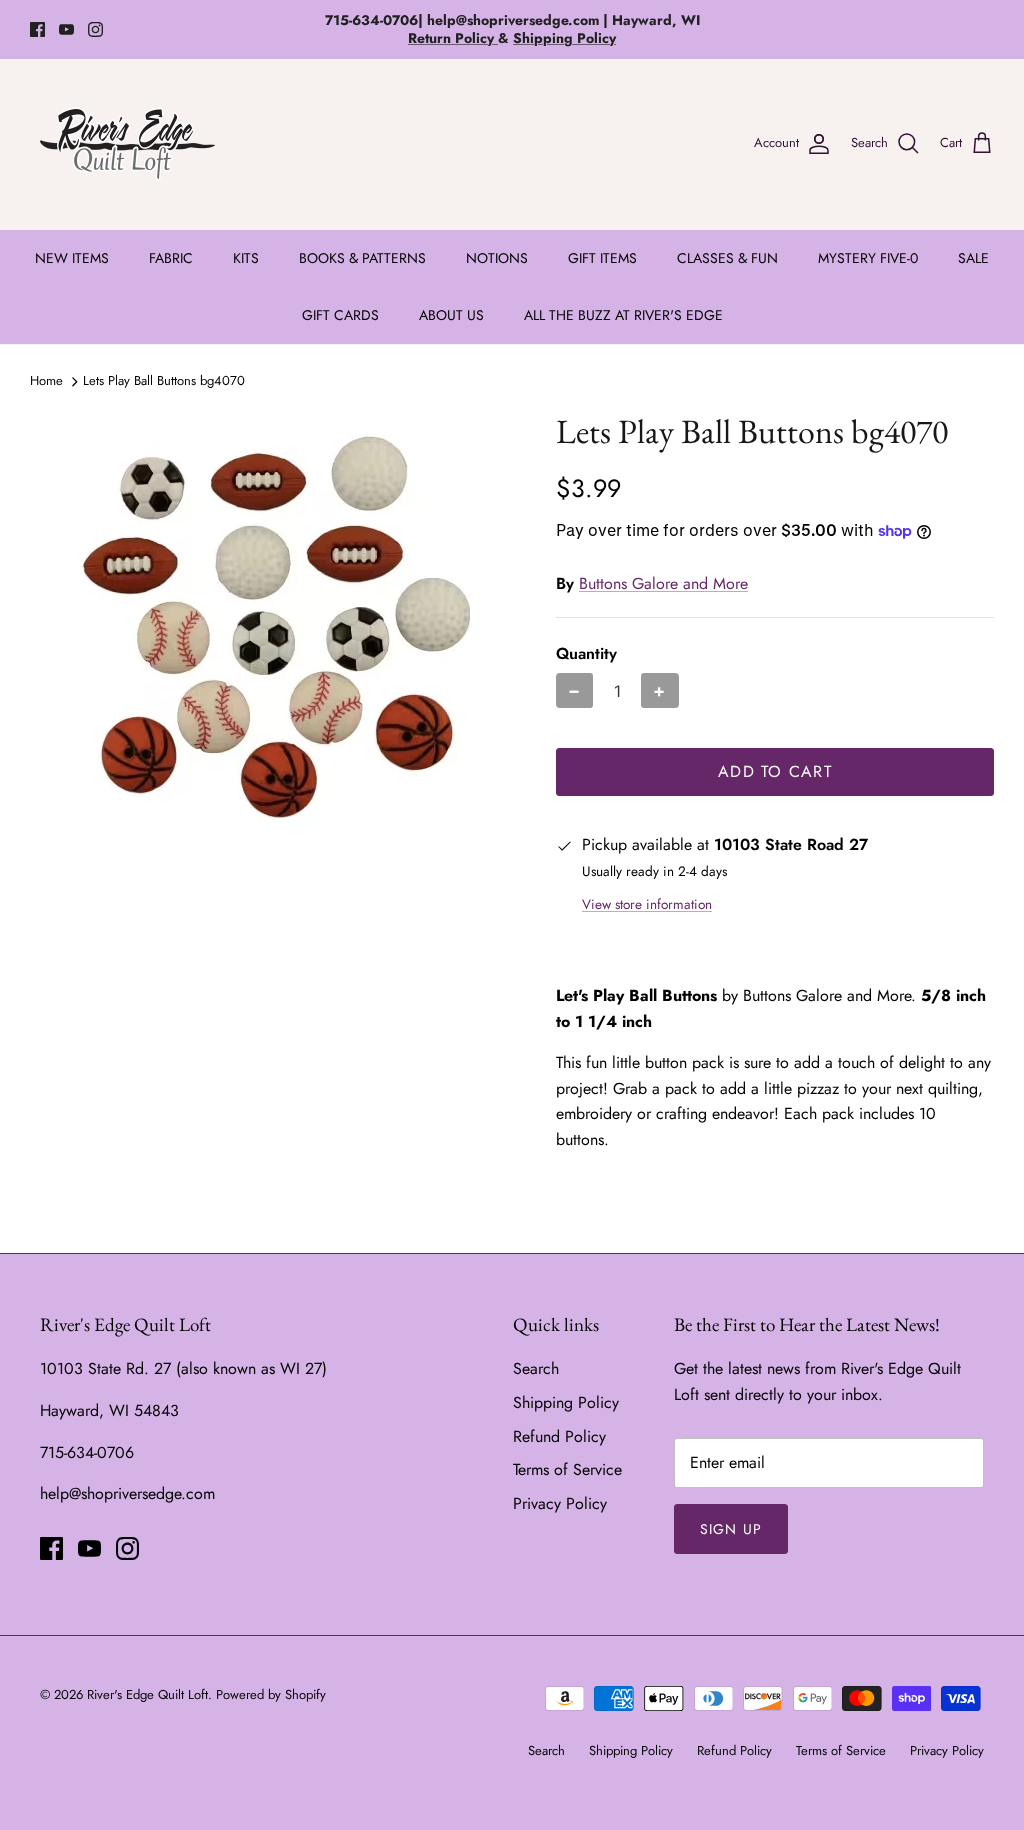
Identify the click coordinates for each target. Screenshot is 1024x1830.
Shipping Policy (566, 1402)
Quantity (586, 654)
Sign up (731, 1529)
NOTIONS (497, 258)
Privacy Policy (560, 1503)
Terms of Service (567, 1469)
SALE (973, 258)
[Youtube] (66, 29)
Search (536, 1368)
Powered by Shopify (271, 1694)
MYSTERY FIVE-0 (868, 258)
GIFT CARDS (340, 315)
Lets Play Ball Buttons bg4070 (164, 380)
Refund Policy (559, 1436)
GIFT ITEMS (602, 258)
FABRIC (171, 258)
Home (46, 380)
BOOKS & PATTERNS (362, 258)
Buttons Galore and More (663, 583)
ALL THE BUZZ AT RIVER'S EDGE (623, 315)
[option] (271, 626)
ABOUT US (451, 315)
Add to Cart (775, 771)
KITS (246, 258)
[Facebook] (37, 29)
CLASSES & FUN (727, 258)
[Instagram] (95, 29)
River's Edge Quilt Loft (147, 1694)
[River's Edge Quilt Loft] (127, 144)
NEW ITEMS (72, 258)
